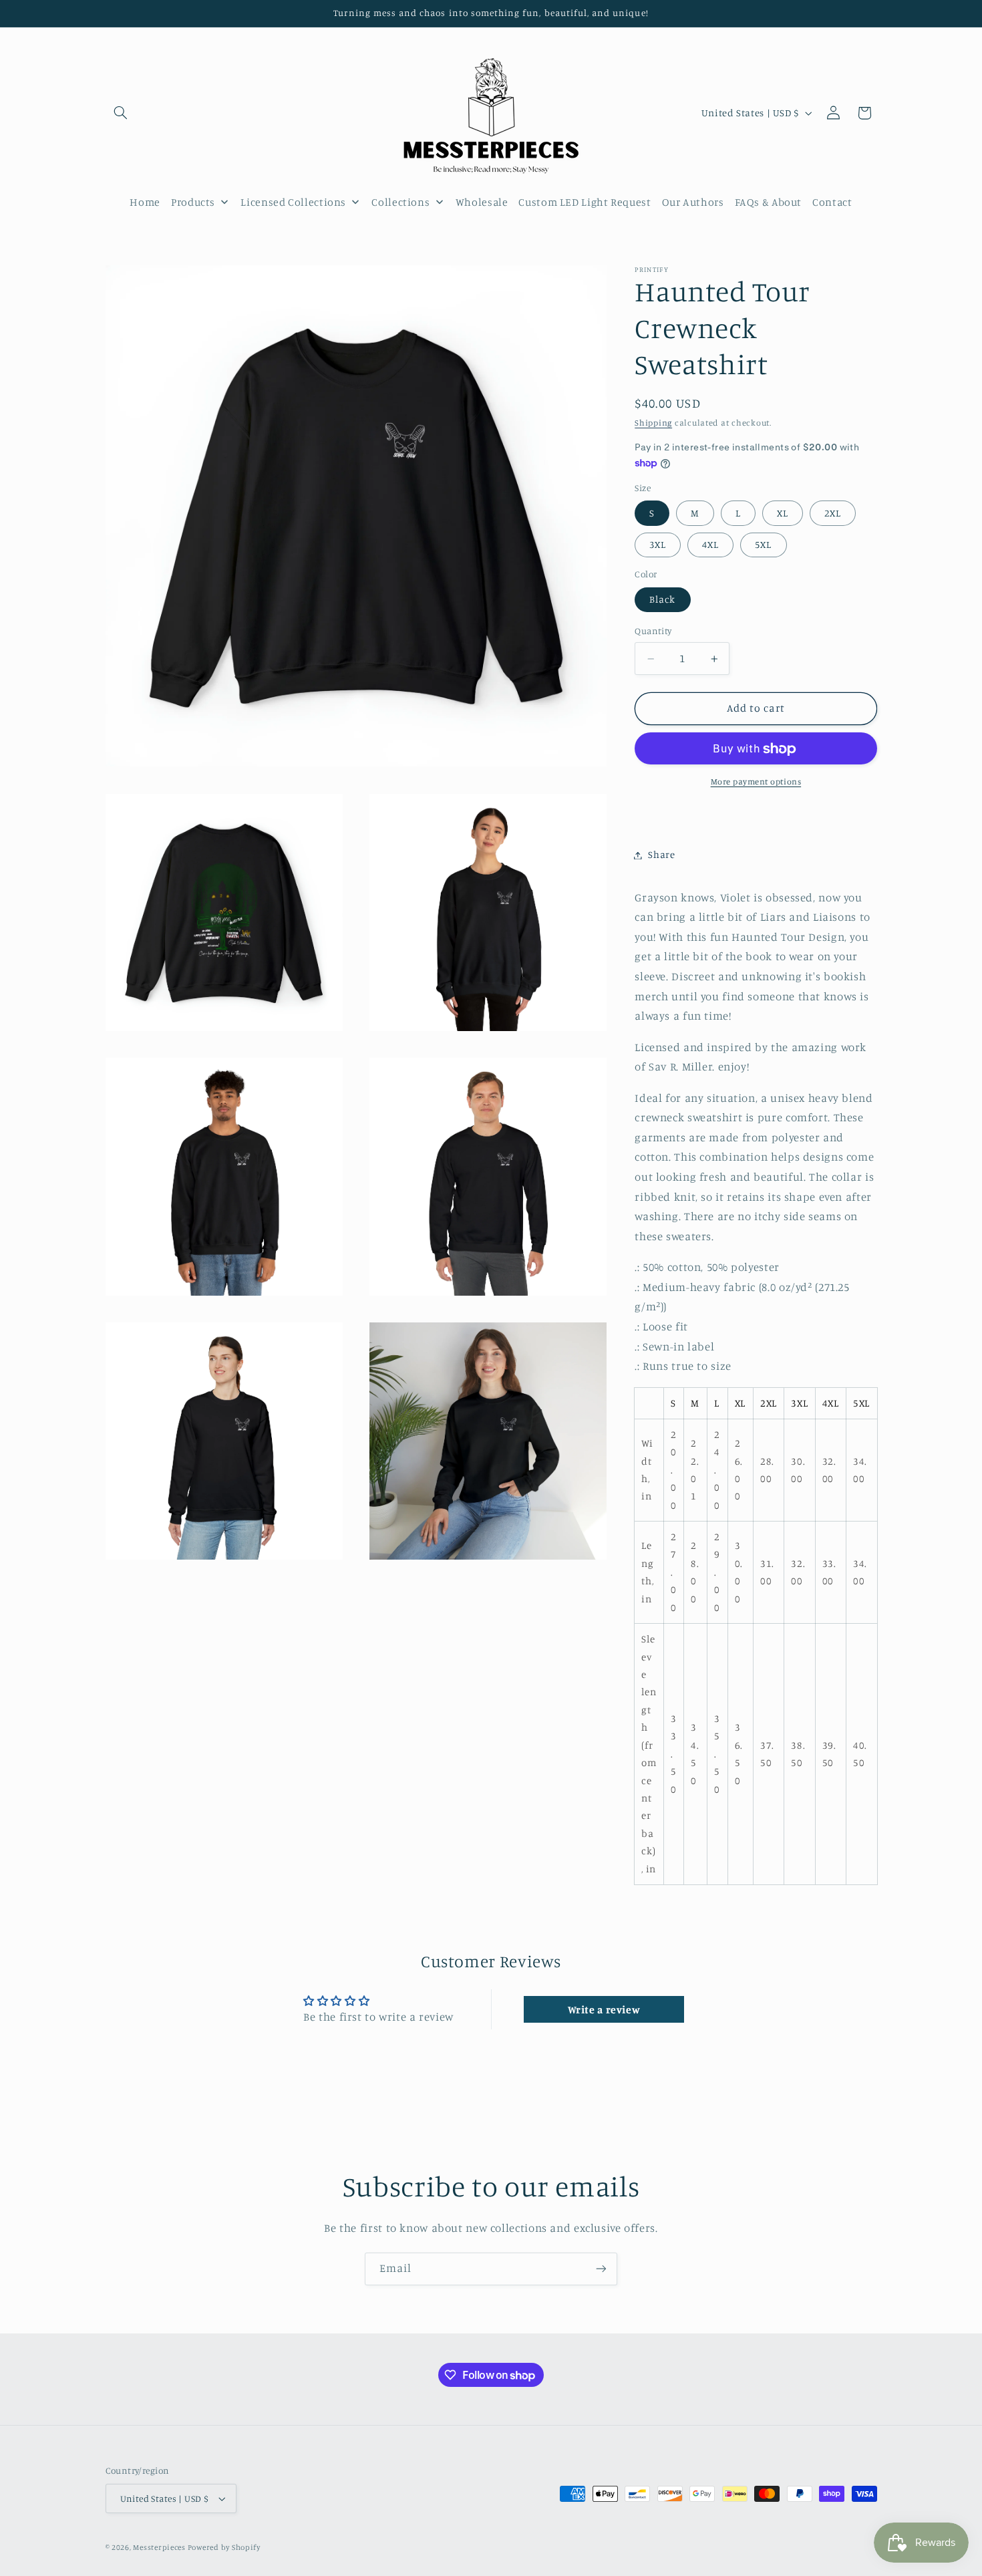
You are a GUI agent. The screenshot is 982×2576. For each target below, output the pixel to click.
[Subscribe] (601, 2269)
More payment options (756, 782)
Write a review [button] (604, 2009)
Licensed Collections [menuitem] (293, 202)
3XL (658, 545)
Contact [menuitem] (832, 202)
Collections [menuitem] (400, 202)
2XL (833, 514)
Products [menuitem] (193, 202)
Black (662, 600)
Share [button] (661, 855)
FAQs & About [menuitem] (769, 202)
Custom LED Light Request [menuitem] (585, 202)
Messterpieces (160, 2547)
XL (783, 514)
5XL (763, 545)
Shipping (653, 423)
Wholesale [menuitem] (482, 202)
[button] (121, 113)
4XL (710, 545)
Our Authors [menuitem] (693, 202)
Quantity (653, 631)
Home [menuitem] (145, 202)
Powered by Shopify (224, 2547)
